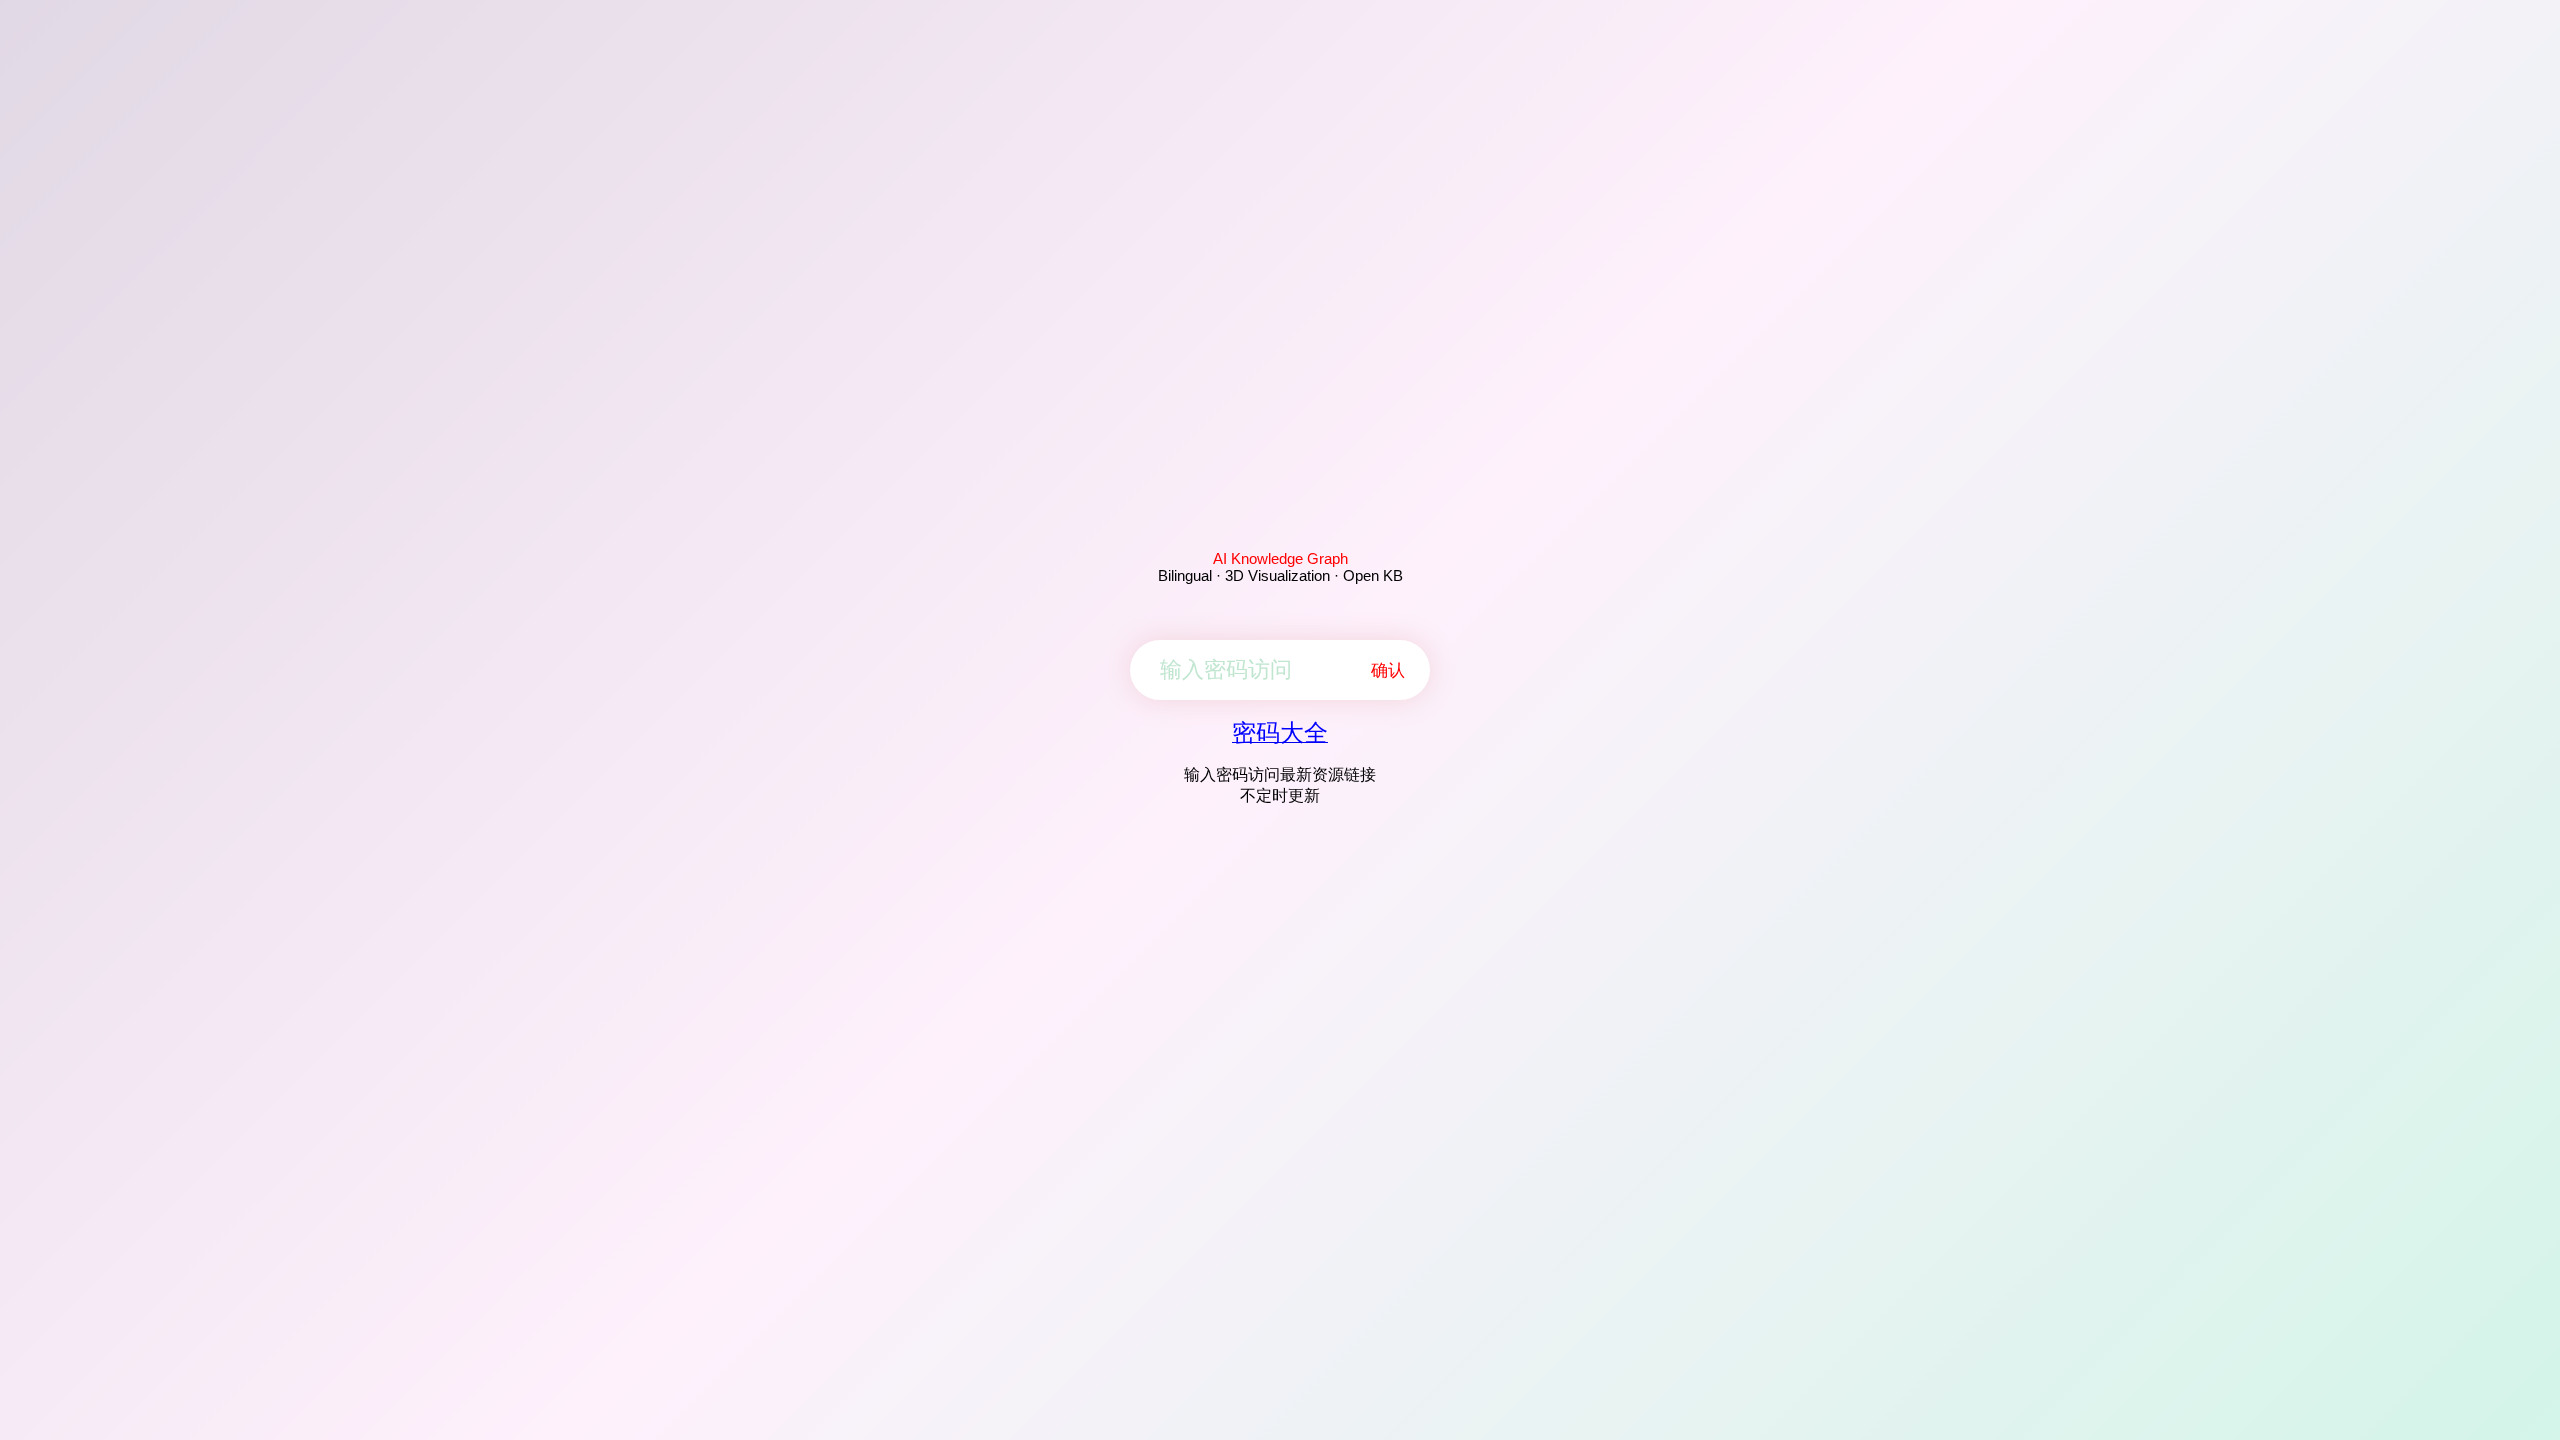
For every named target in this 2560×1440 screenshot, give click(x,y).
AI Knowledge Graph (1280, 558)
